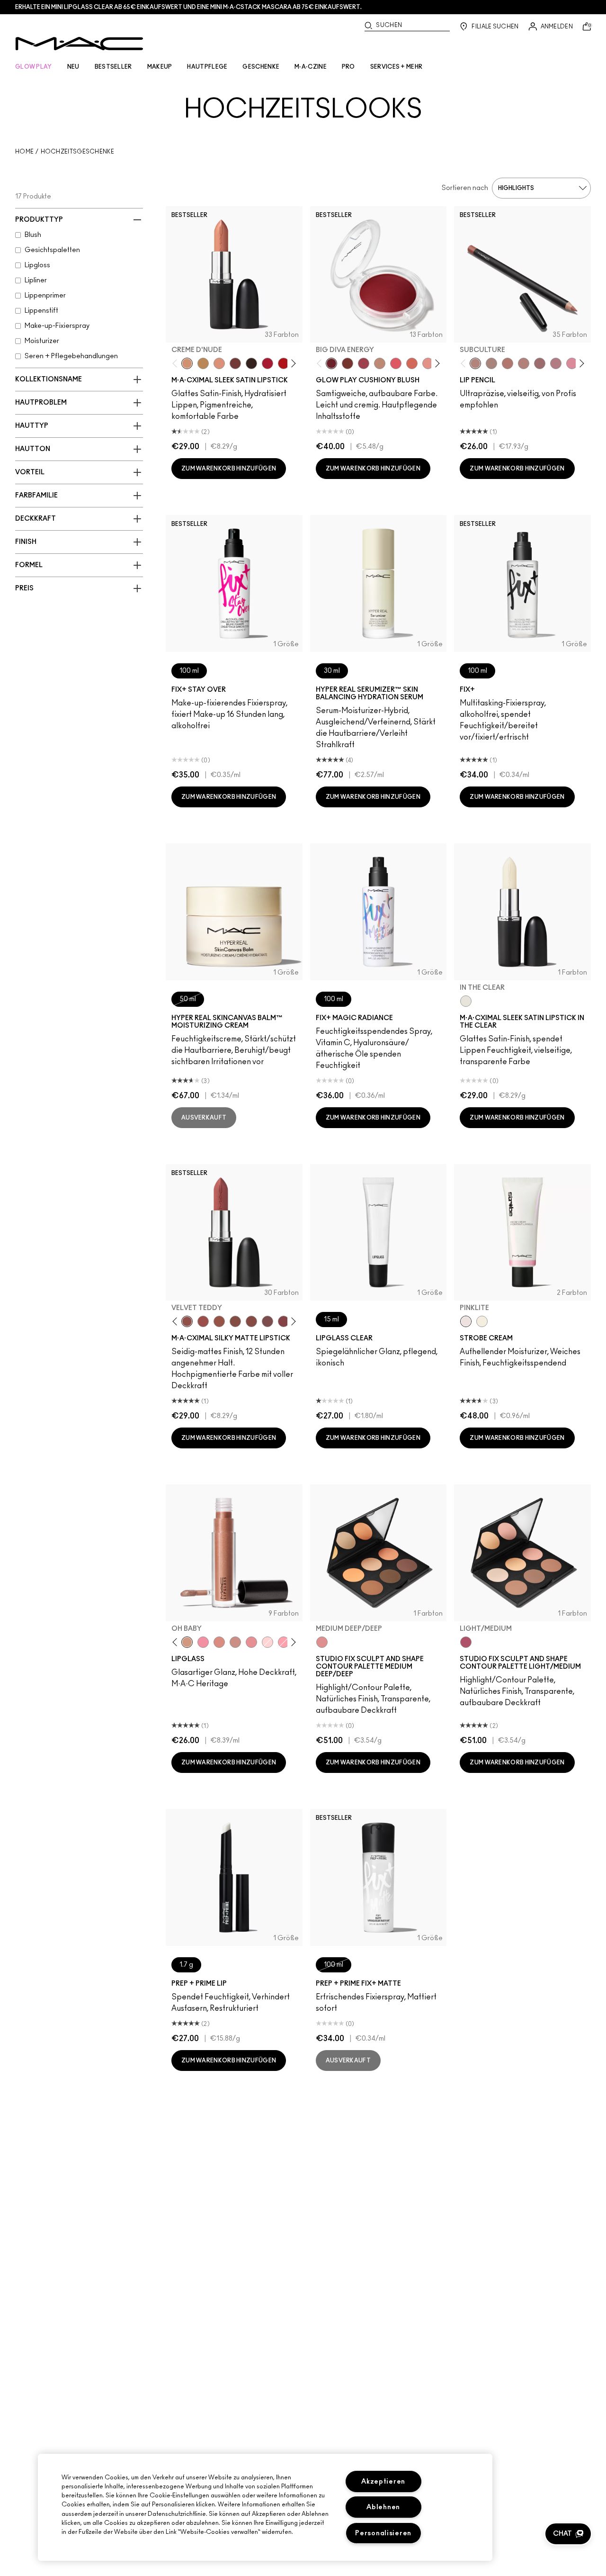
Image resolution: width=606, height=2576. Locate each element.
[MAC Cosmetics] (79, 44)
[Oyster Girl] (267, 1642)
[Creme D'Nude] (187, 363)
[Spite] (235, 1642)
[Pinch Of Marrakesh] (348, 363)
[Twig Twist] (284, 1321)
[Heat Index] (396, 363)
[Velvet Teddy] (187, 1321)
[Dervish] (556, 363)
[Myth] (219, 363)
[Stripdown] (491, 363)
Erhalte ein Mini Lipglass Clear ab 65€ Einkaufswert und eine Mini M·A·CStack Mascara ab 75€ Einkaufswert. (188, 7)
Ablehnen (383, 2507)
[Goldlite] (482, 1321)
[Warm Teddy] (235, 1321)
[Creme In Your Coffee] (235, 363)
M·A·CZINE (311, 67)
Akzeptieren (383, 2481)
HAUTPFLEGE (207, 67)
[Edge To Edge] (572, 363)
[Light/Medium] (466, 1642)
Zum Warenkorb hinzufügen (229, 469)
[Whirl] (540, 363)
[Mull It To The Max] (203, 1321)
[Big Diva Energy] (331, 363)
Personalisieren (383, 2533)
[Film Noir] (251, 363)
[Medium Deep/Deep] (322, 1642)
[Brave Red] (267, 363)
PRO (348, 67)
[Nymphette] (203, 1642)
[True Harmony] (380, 363)
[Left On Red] (284, 363)
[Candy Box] (251, 1642)
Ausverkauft (204, 1118)
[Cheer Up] (428, 363)
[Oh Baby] (187, 1642)
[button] (568, 2534)
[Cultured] (284, 1642)
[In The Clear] (466, 1001)
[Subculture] (475, 363)
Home (24, 152)
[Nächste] (291, 364)
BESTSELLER (113, 67)
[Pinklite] (466, 1321)
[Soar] (267, 1321)
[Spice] (524, 363)
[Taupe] (219, 1321)
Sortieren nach (465, 188)
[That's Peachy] (412, 363)
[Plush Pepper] (364, 363)
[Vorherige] (177, 364)
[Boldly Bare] (508, 363)
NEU (73, 67)
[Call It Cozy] (203, 363)
